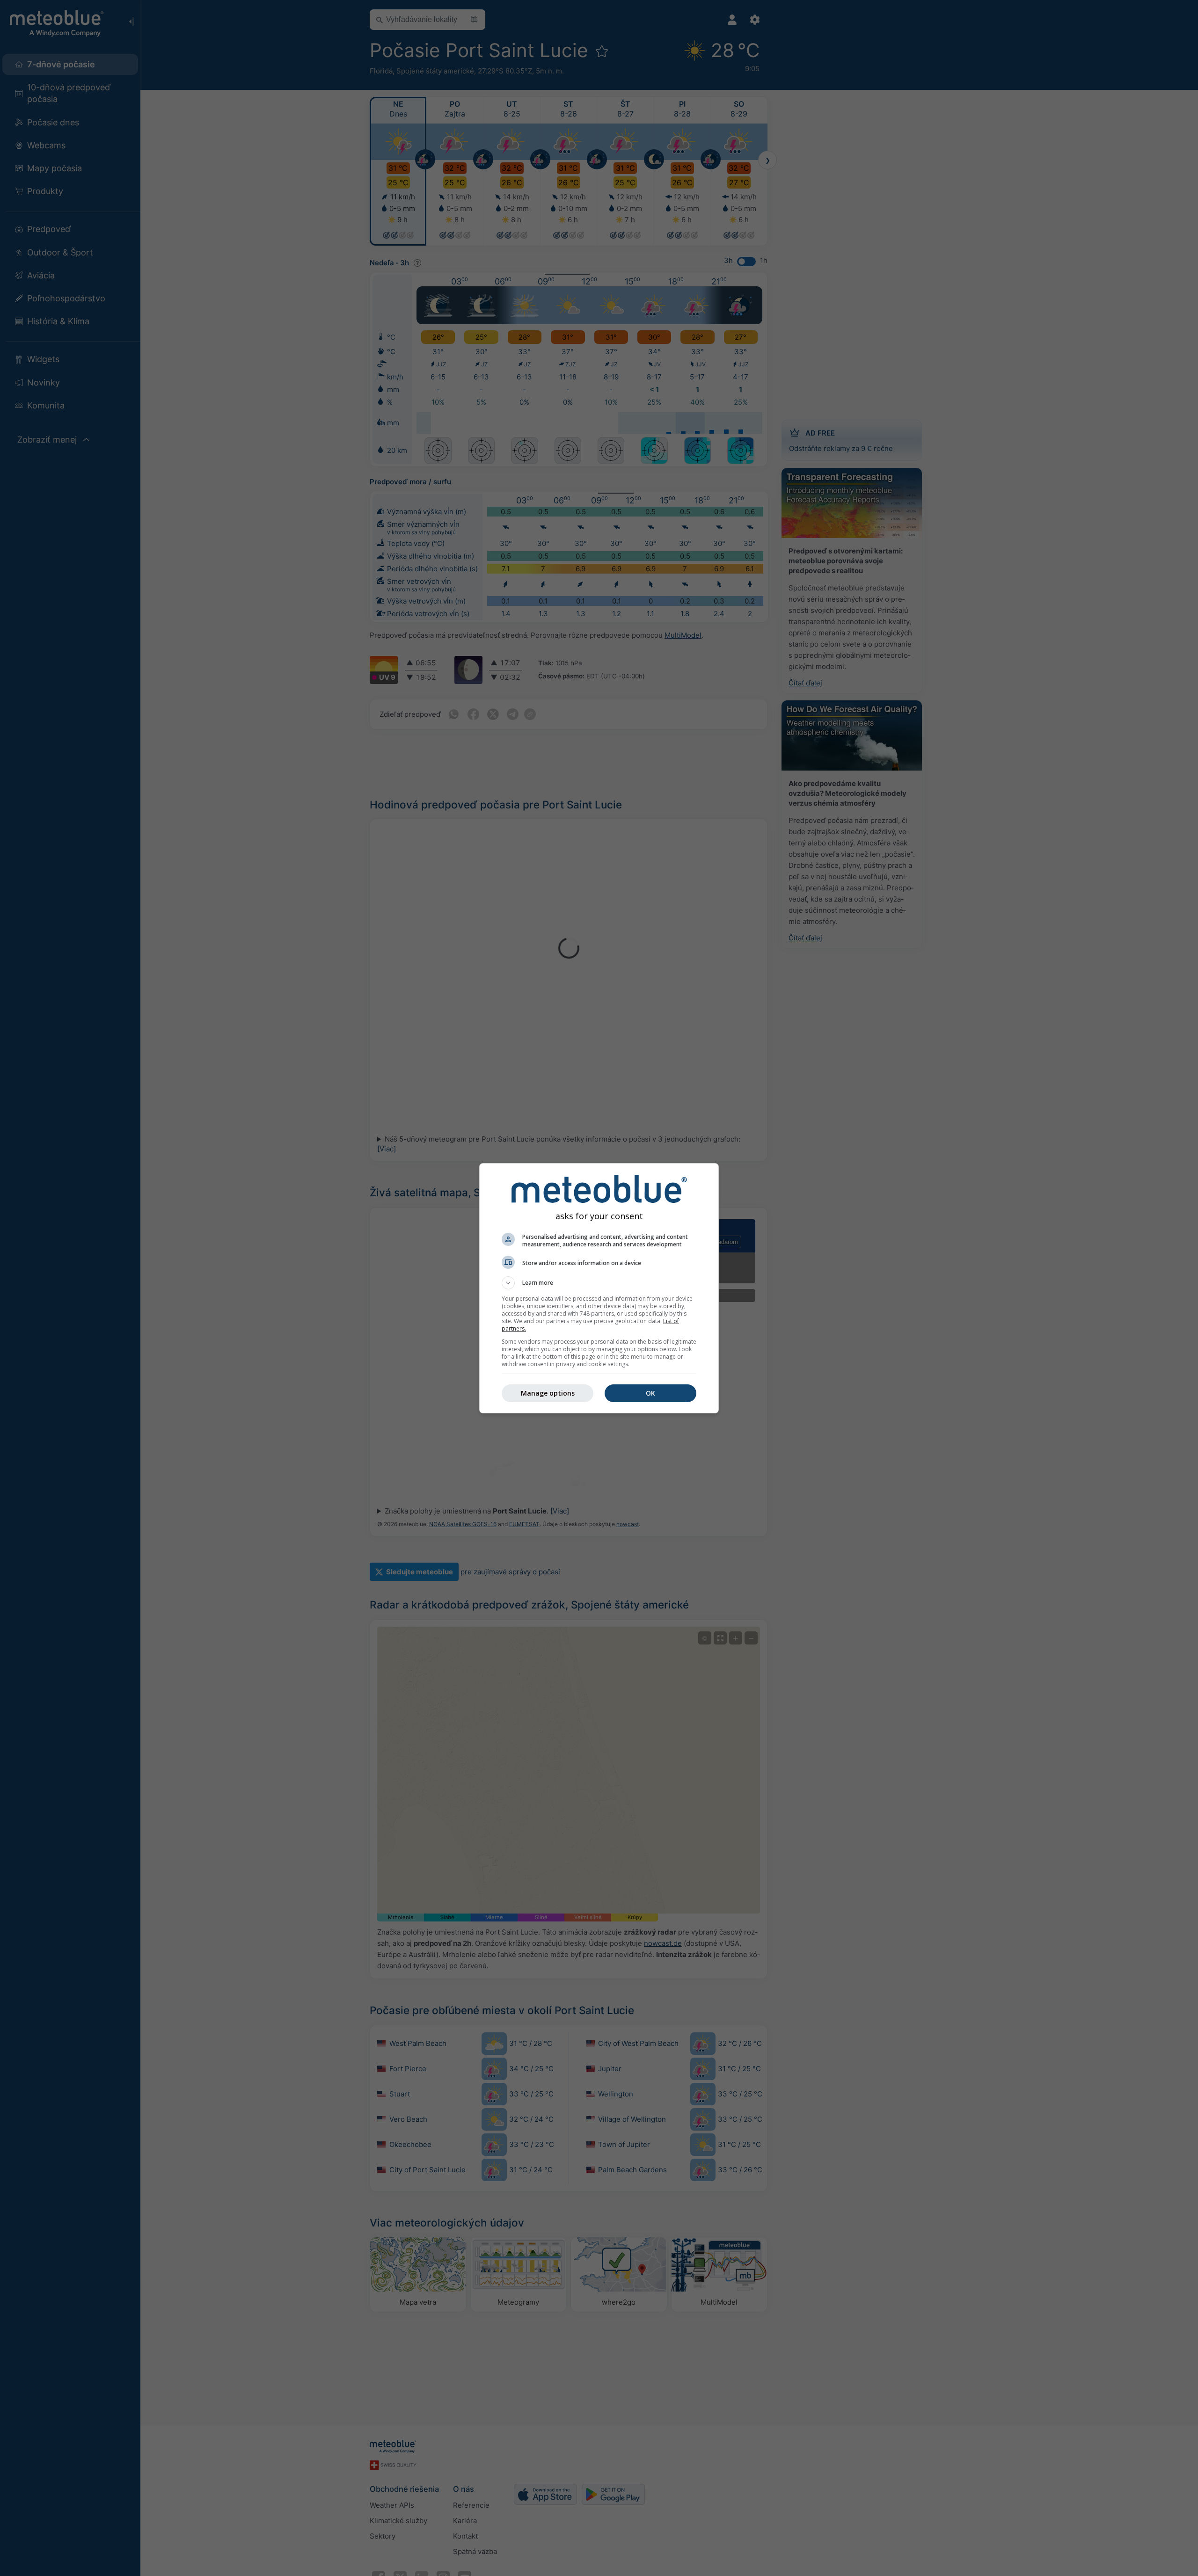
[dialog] (599, 1288)
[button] (599, 1283)
